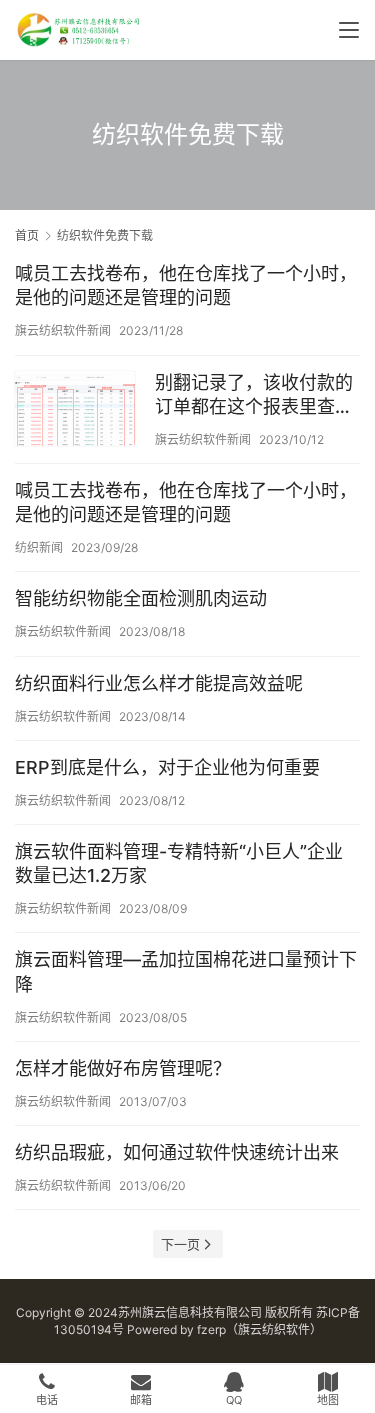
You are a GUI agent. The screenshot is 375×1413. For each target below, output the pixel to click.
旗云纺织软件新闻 (63, 330)
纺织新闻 (39, 547)
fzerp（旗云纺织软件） (259, 1329)
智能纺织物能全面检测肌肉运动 (141, 598)
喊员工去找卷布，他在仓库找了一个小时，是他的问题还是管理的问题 (186, 285)
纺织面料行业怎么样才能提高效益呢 (159, 683)
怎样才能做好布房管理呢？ (123, 1068)
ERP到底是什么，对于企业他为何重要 (167, 767)
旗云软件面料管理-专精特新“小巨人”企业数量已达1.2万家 (179, 863)
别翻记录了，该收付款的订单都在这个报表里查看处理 (254, 395)
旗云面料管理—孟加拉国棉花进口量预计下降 (186, 971)
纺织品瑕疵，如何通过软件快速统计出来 (177, 1152)
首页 (27, 235)
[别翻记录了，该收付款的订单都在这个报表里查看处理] (75, 411)
